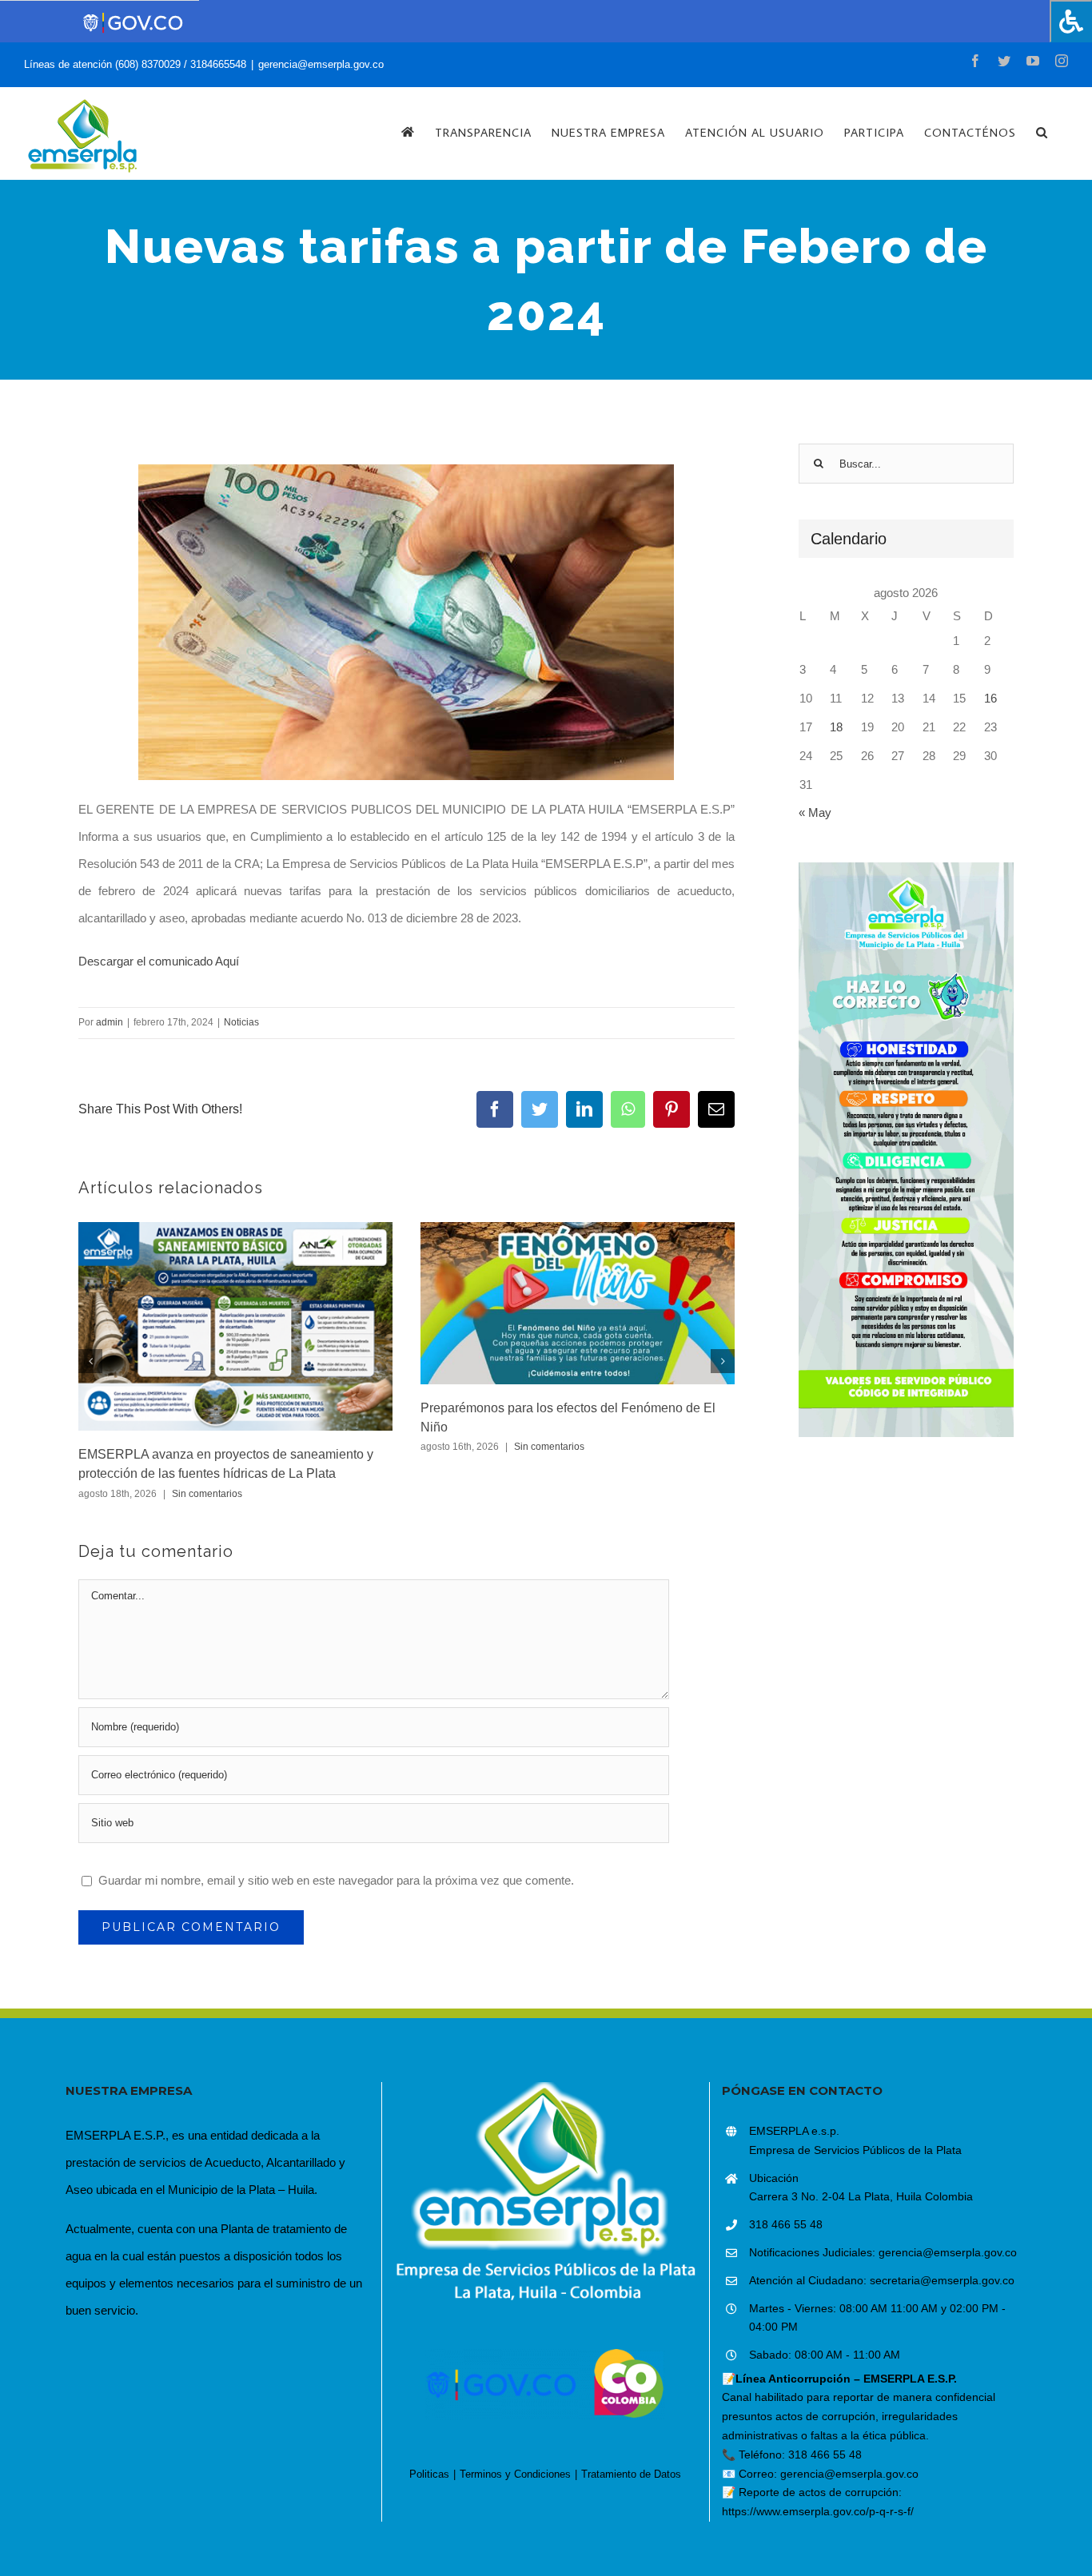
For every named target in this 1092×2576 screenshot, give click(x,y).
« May (815, 812)
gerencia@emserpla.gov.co (321, 64)
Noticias (241, 1022)
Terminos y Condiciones (515, 2474)
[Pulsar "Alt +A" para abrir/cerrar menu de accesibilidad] (1071, 21)
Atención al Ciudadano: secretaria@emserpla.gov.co (882, 2280)
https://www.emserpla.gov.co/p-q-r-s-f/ (818, 2511)
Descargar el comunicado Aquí (159, 961)
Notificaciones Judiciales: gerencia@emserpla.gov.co (883, 2252)
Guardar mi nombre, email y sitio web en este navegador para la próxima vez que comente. (336, 1880)
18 (836, 727)
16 (990, 698)
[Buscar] (1042, 132)
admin (110, 1022)
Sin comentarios (207, 1494)
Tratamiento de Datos (631, 2474)
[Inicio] (408, 132)
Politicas (429, 2474)
